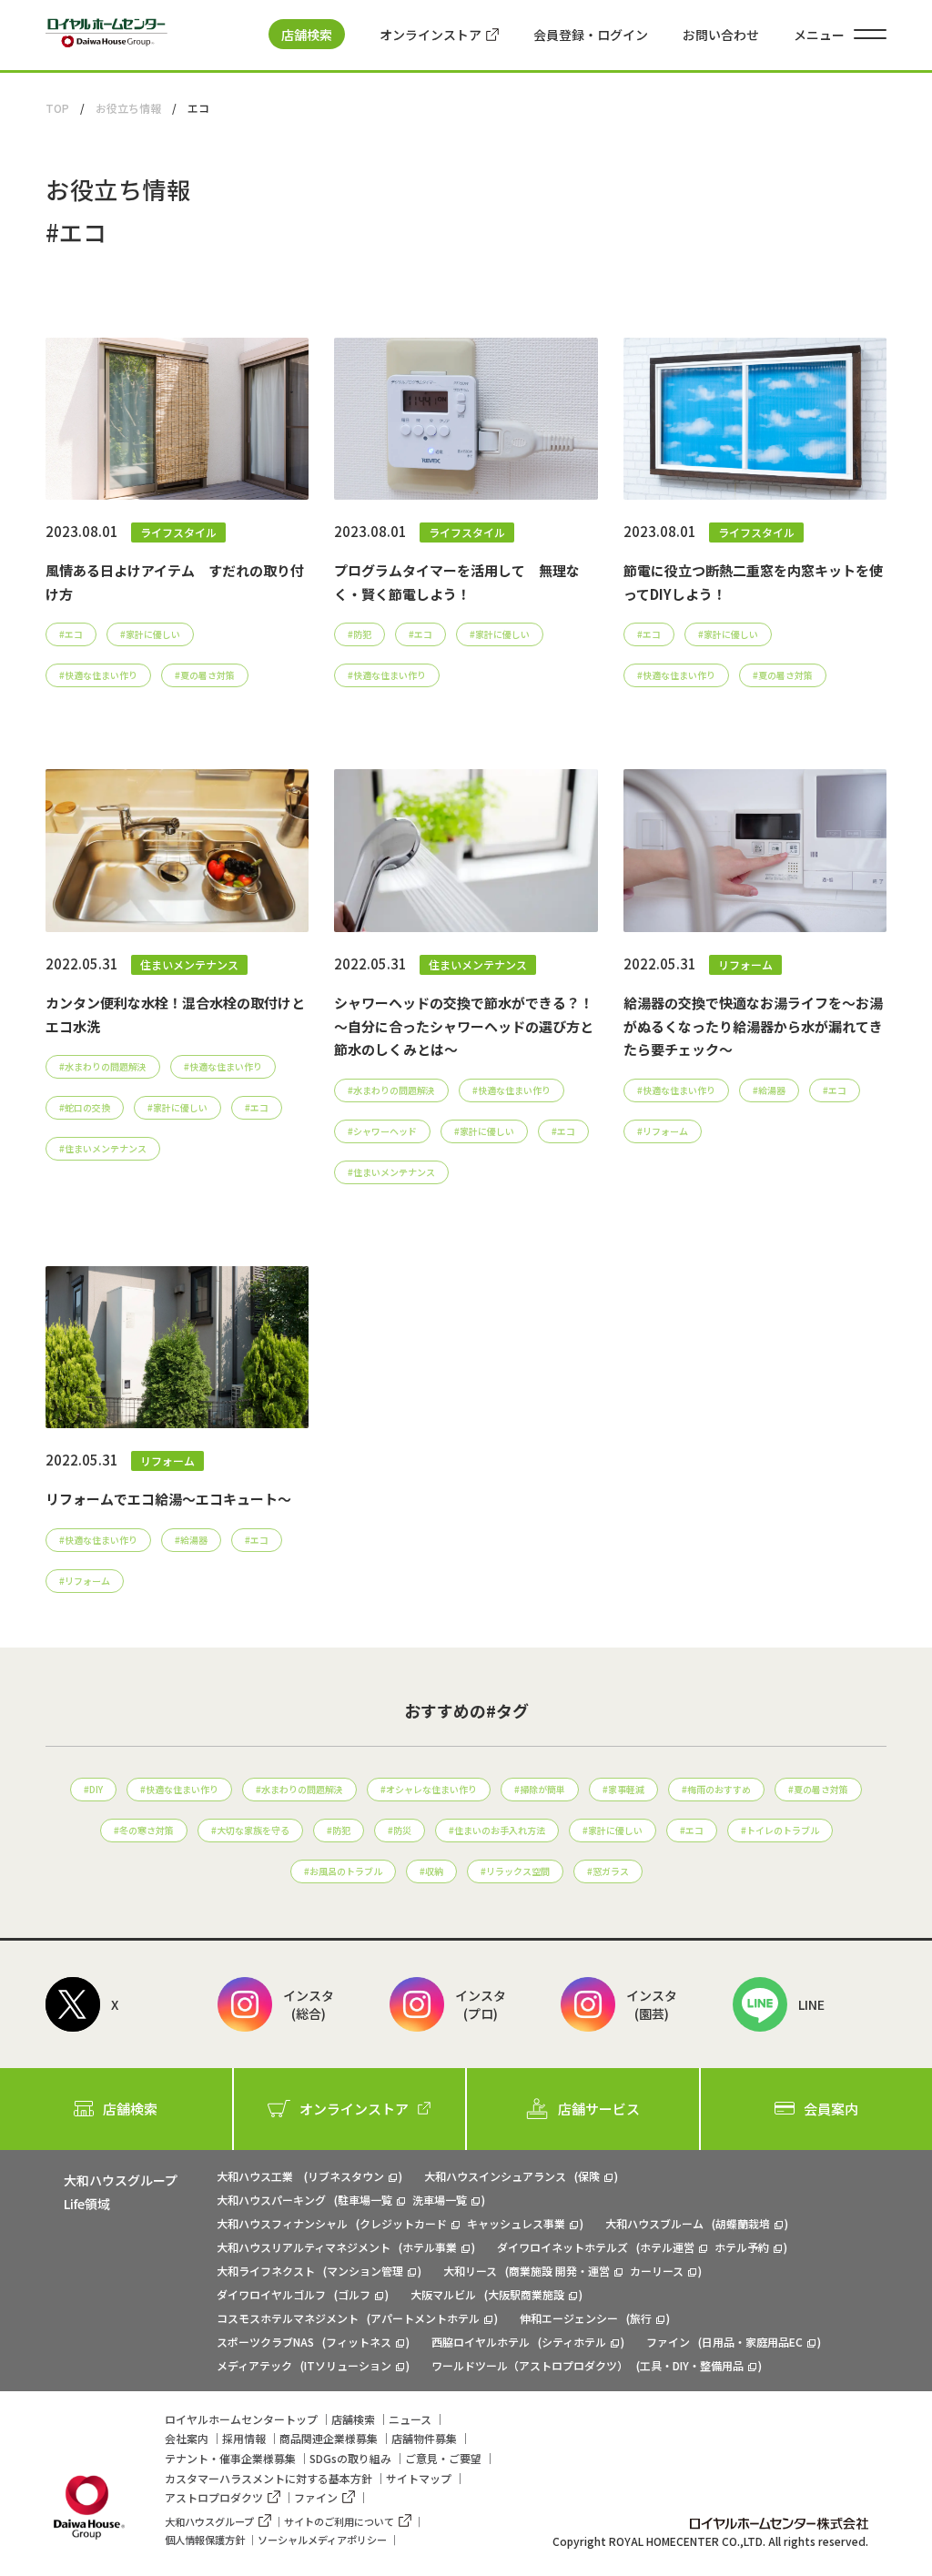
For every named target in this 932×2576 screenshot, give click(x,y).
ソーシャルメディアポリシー (322, 2540)
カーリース (657, 2271)
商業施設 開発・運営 (559, 2271)
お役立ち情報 (128, 108)
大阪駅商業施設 (526, 2294)
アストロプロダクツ (214, 2497)
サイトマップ (419, 2478)
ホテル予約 (742, 2247)
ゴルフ (354, 2294)
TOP (57, 108)
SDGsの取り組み (350, 2458)
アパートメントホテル (425, 2318)
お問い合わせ (721, 35)
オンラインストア (431, 35)
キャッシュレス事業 (516, 2223)
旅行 (641, 2318)
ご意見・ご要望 (443, 2458)
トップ (241, 2419)
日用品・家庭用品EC (752, 2342)
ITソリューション (348, 2365)
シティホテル (574, 2342)
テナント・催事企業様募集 (230, 2458)
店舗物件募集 (424, 2438)
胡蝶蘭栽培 (743, 2223)
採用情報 (244, 2438)
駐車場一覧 (365, 2200)
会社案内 (187, 2438)
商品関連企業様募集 (329, 2438)
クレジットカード (403, 2223)
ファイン (316, 2497)
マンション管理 (365, 2271)
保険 (589, 2176)
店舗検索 (307, 35)
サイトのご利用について (339, 2521)
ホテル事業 (430, 2247)
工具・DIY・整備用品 (692, 2365)
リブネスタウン (346, 2176)
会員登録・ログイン (591, 35)
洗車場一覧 (440, 2200)
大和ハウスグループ (209, 2521)
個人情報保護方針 (205, 2540)
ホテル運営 (667, 2247)
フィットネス (359, 2342)
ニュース (410, 2419)
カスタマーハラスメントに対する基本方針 (268, 2478)
